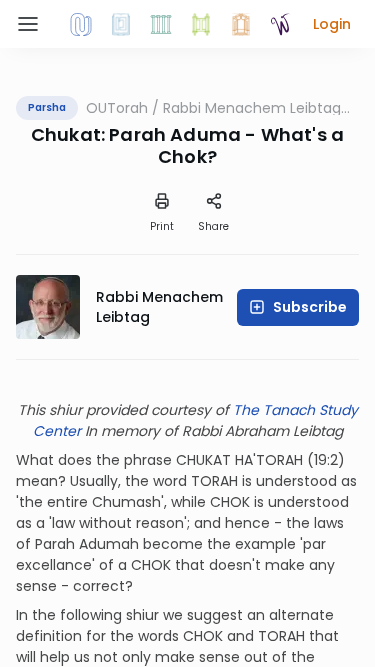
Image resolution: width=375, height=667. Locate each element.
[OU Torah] (81, 24)
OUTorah (117, 108)
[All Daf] (241, 24)
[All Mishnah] (121, 24)
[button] (332, 24)
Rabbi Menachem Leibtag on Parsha (252, 108)
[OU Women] (281, 24)
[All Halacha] (161, 24)
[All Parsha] (201, 24)
